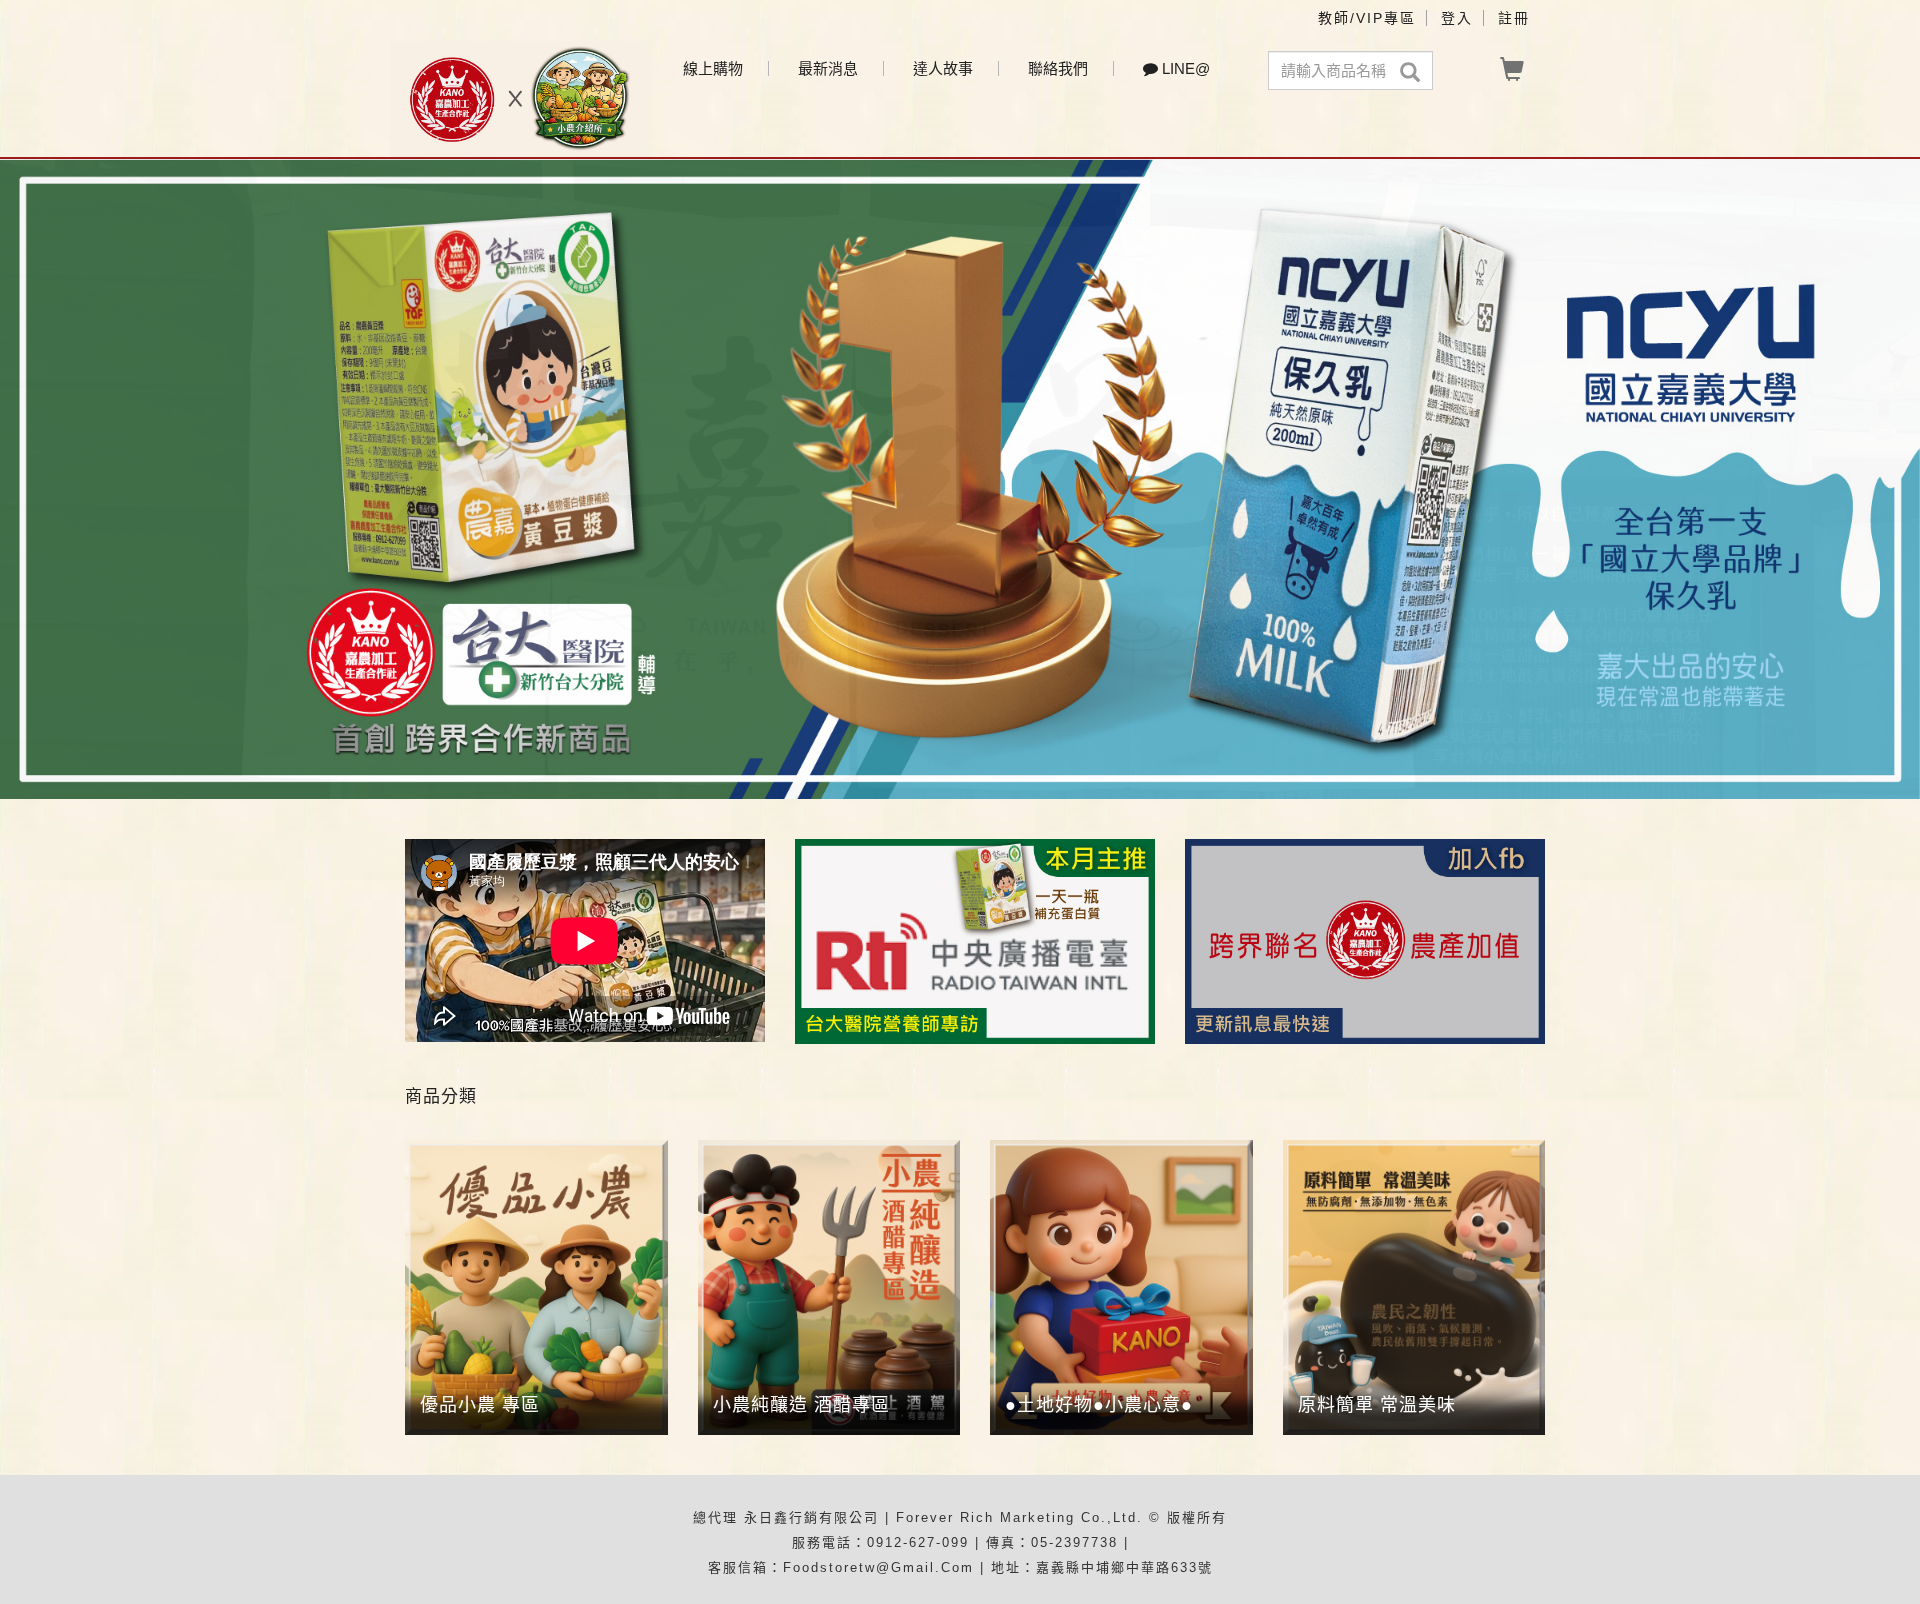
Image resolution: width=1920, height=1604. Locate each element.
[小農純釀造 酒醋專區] (829, 1287)
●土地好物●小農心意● (1099, 1405)
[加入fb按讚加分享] (1365, 939)
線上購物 (713, 68)
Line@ (1184, 68)
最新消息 (828, 68)
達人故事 (943, 68)
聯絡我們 (1058, 68)
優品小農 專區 (480, 1405)
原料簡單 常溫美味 (1377, 1405)
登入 (1457, 18)
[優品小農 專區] (536, 1287)
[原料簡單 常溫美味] (1414, 1287)
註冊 (1514, 18)
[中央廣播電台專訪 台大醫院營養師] (975, 939)
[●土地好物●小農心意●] (1121, 1287)
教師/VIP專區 (1367, 18)
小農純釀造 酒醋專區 (801, 1405)
